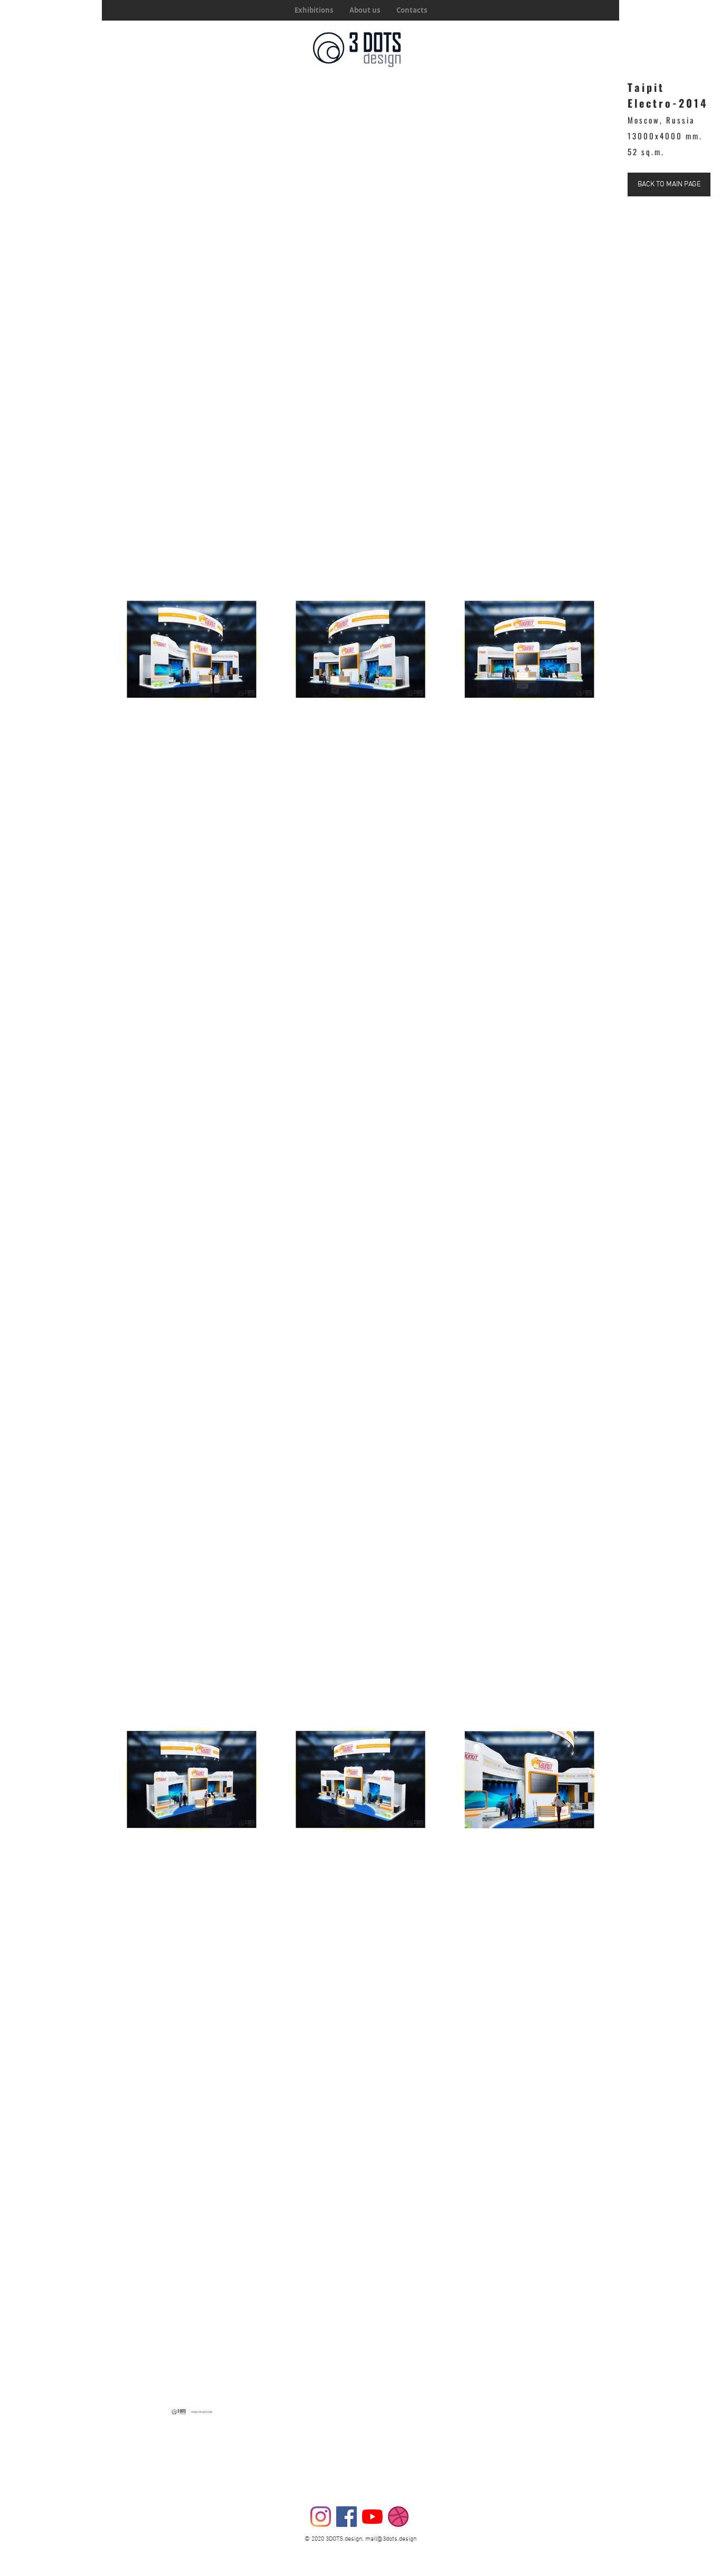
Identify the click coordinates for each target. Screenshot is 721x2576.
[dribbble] (398, 2517)
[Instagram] (321, 2517)
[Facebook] (347, 2517)
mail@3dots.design (391, 2539)
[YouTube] (372, 2517)
